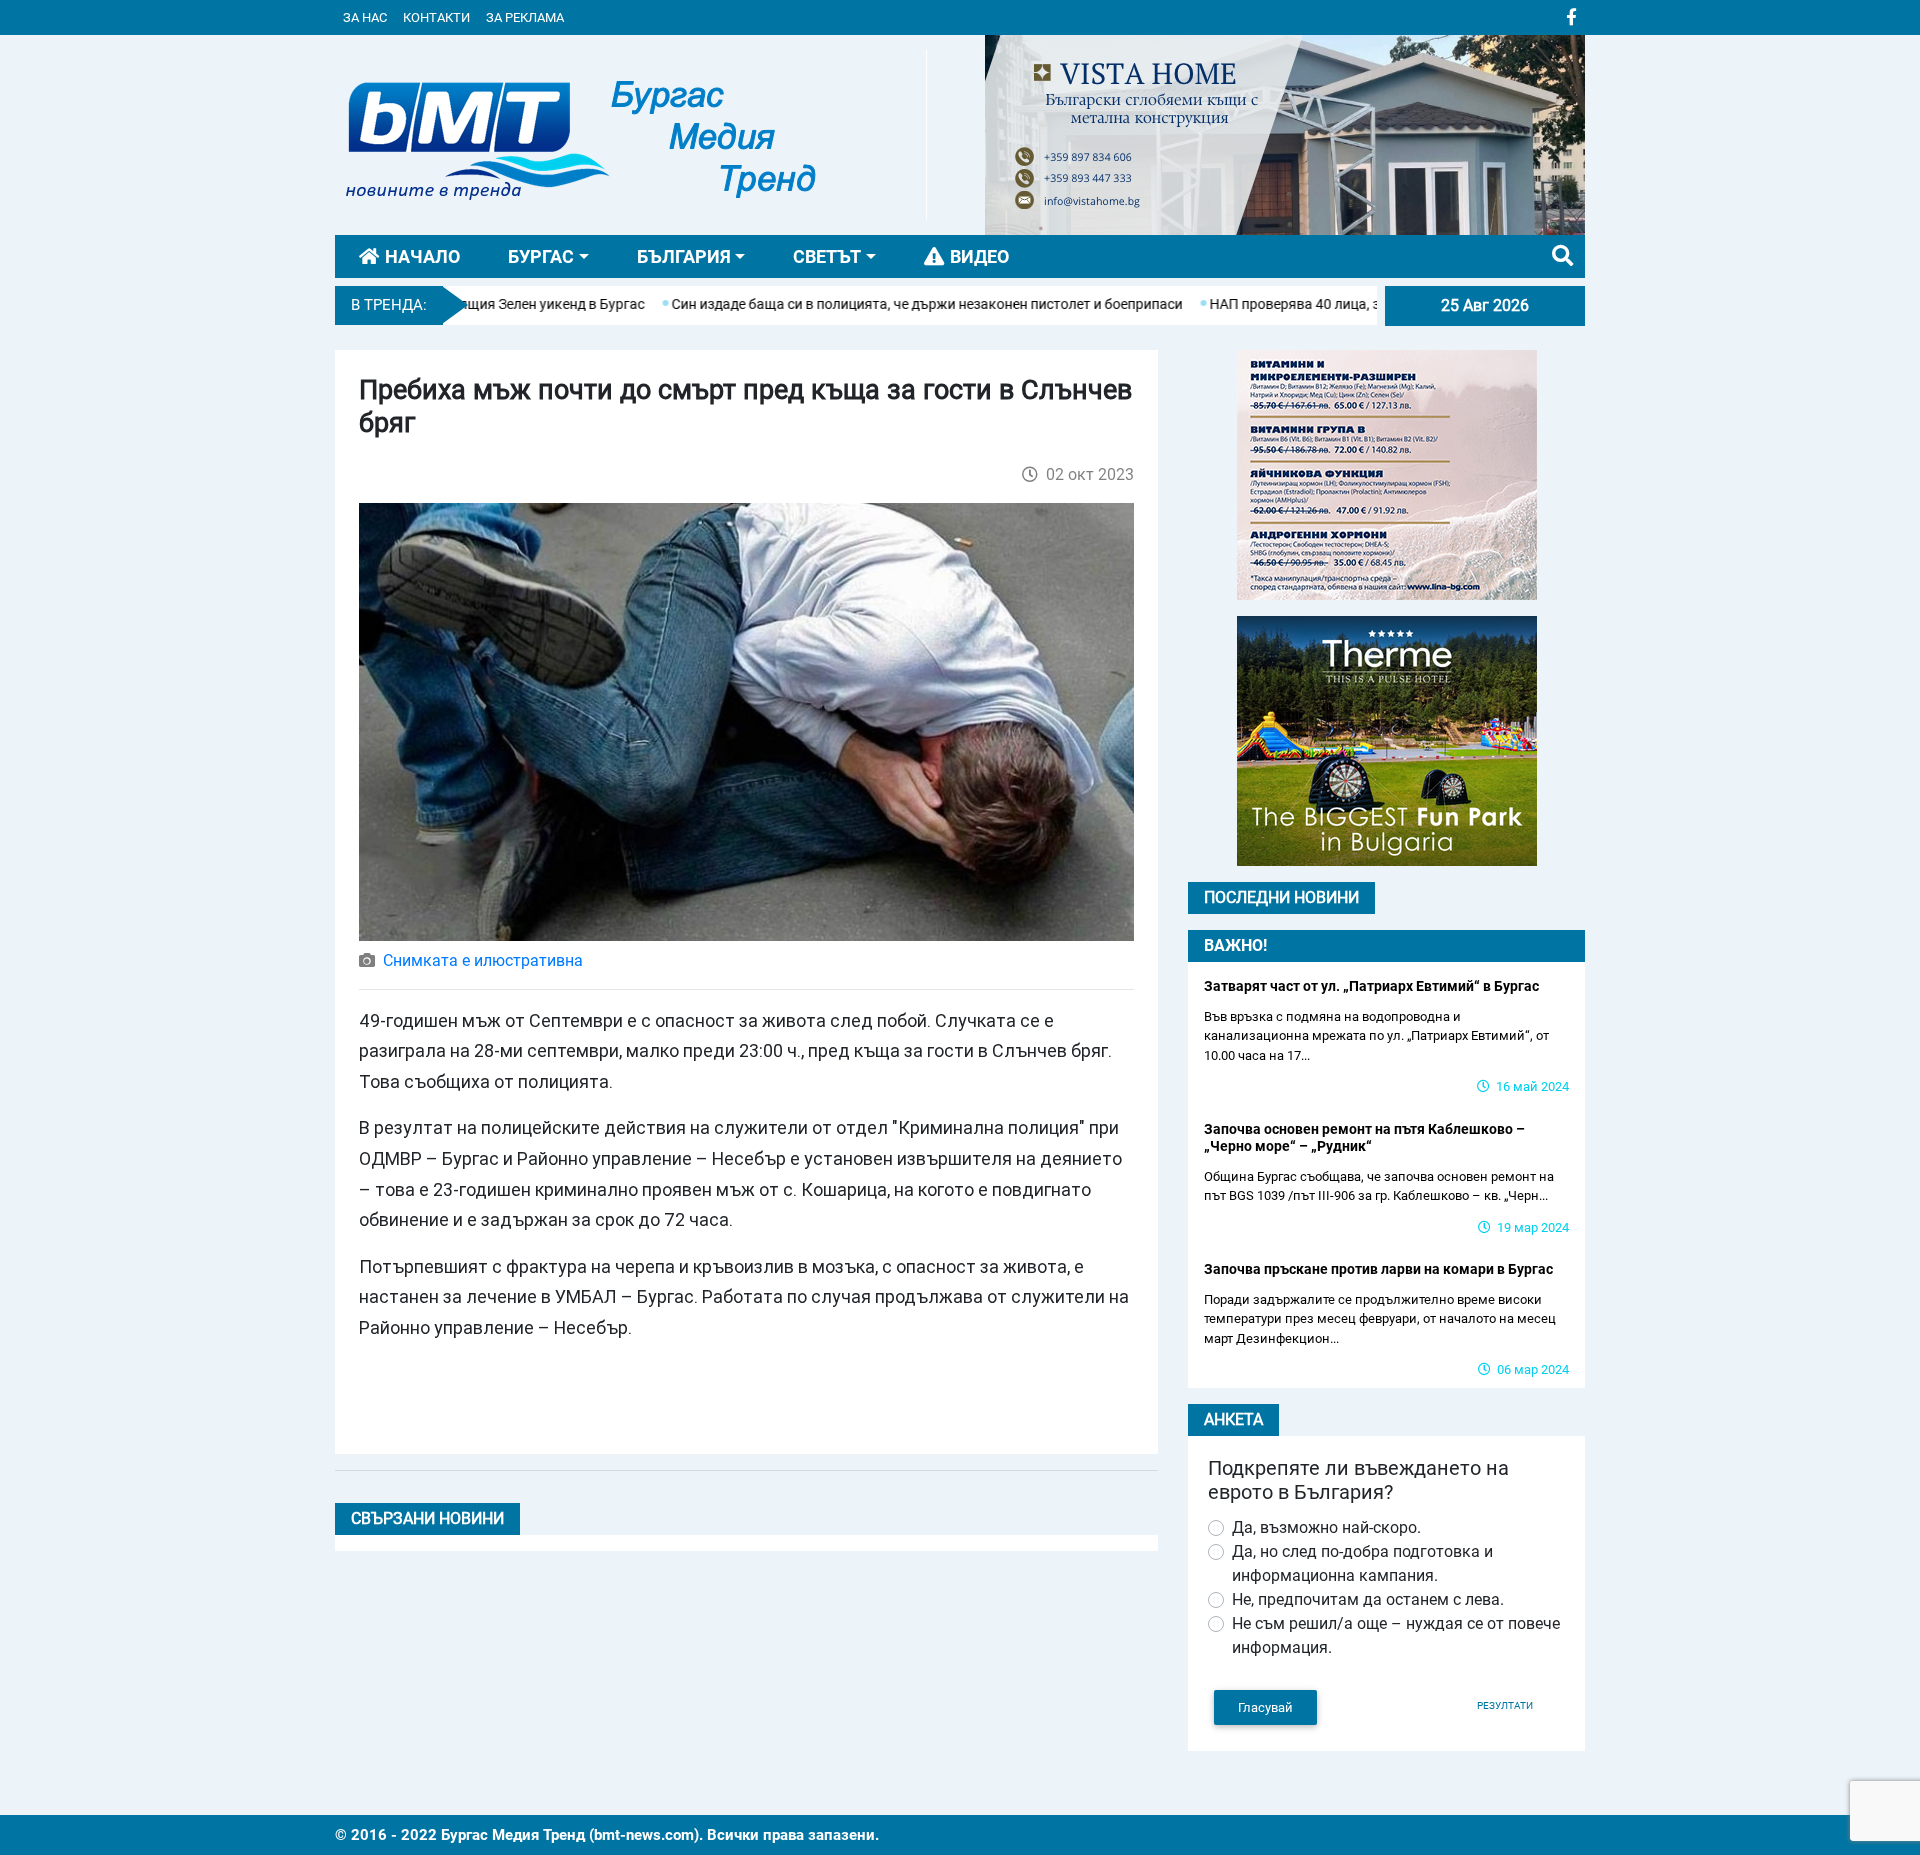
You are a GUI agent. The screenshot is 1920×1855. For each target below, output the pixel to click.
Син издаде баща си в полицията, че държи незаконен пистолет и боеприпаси (863, 304)
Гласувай (1265, 1707)
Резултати (1505, 1705)
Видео (979, 256)
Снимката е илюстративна (483, 960)
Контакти (436, 17)
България (684, 256)
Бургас (541, 256)
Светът (827, 256)
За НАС (365, 17)
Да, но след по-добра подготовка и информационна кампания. (1362, 1563)
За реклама (525, 17)
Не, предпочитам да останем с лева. (1368, 1599)
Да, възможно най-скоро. (1326, 1527)
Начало (422, 256)
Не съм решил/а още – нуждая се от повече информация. (1396, 1635)
